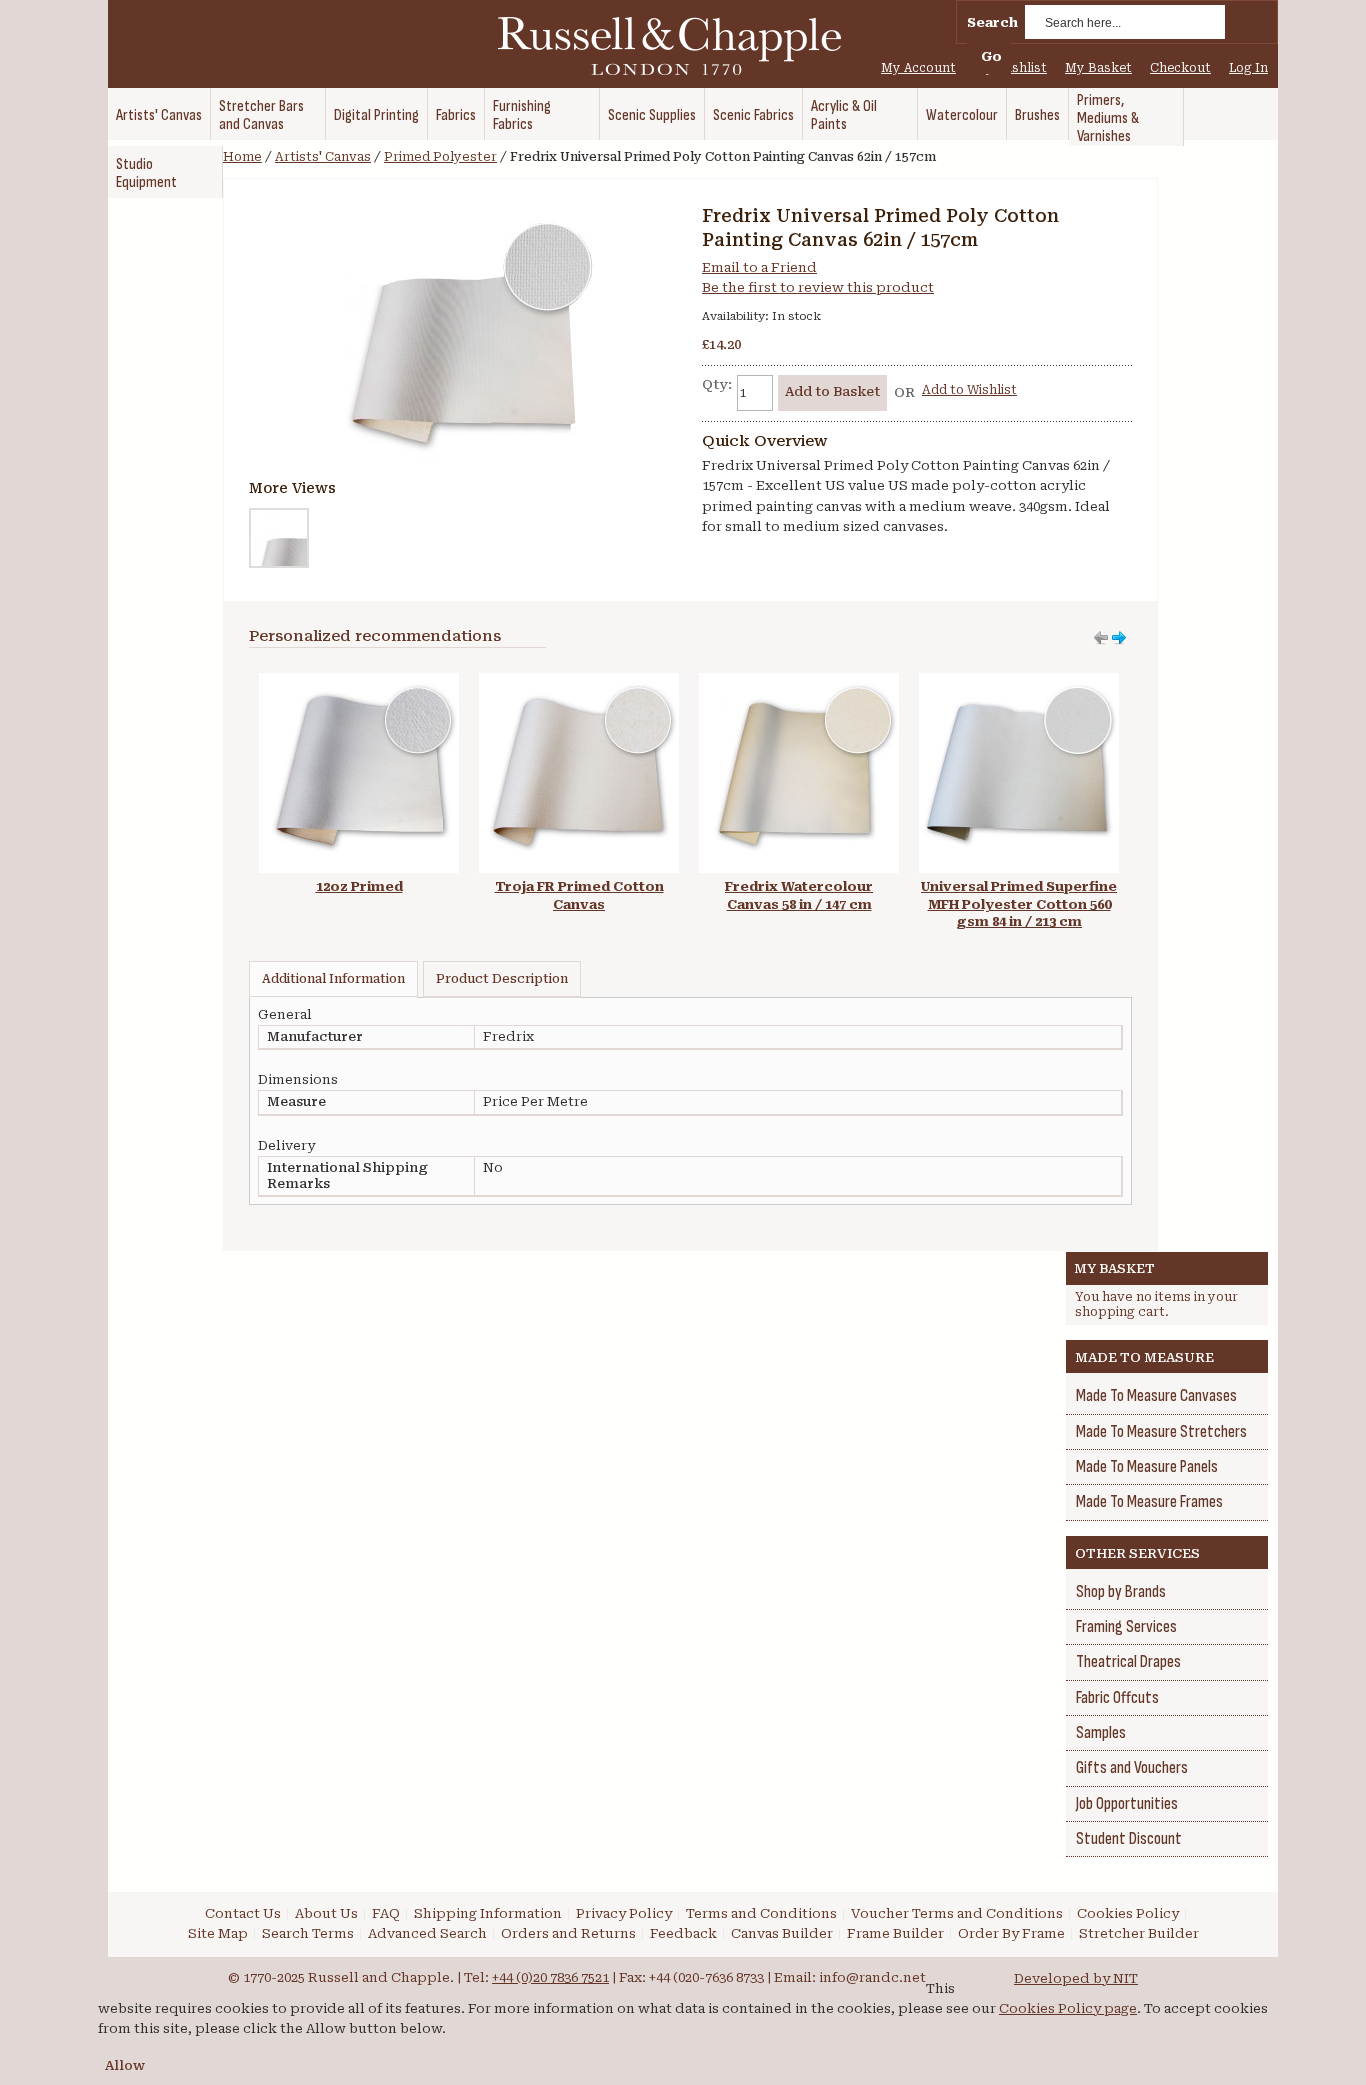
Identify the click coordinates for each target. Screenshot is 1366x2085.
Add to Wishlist (969, 390)
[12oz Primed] (359, 682)
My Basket (1098, 68)
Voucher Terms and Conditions (957, 1913)
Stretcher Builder (1139, 1933)
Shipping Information (488, 1913)
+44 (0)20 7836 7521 (550, 1977)
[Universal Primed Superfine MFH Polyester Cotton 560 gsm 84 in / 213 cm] (1019, 682)
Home (242, 157)
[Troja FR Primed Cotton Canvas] (579, 682)
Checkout (1180, 68)
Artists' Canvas (323, 157)
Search (992, 22)
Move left (1119, 638)
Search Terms (308, 1933)
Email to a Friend (759, 267)
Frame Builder (895, 1933)
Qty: (717, 384)
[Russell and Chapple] (688, 46)
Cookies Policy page (1068, 2008)
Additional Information (333, 979)
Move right (1101, 638)
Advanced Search (427, 1933)
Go (991, 56)
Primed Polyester (440, 157)
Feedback (683, 1933)
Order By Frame (1011, 1933)
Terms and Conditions (761, 1913)
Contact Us (243, 1913)
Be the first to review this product (818, 287)
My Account (918, 68)
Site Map (218, 1933)
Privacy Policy (624, 1913)
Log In (1248, 68)
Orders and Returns (568, 1933)
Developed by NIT (1076, 1978)
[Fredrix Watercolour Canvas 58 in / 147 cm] (799, 682)
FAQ (386, 1913)
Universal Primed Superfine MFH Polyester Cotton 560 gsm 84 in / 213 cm (1019, 904)
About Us (326, 1913)
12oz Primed (359, 886)
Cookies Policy (1128, 1913)
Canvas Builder (782, 1933)
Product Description (502, 979)
